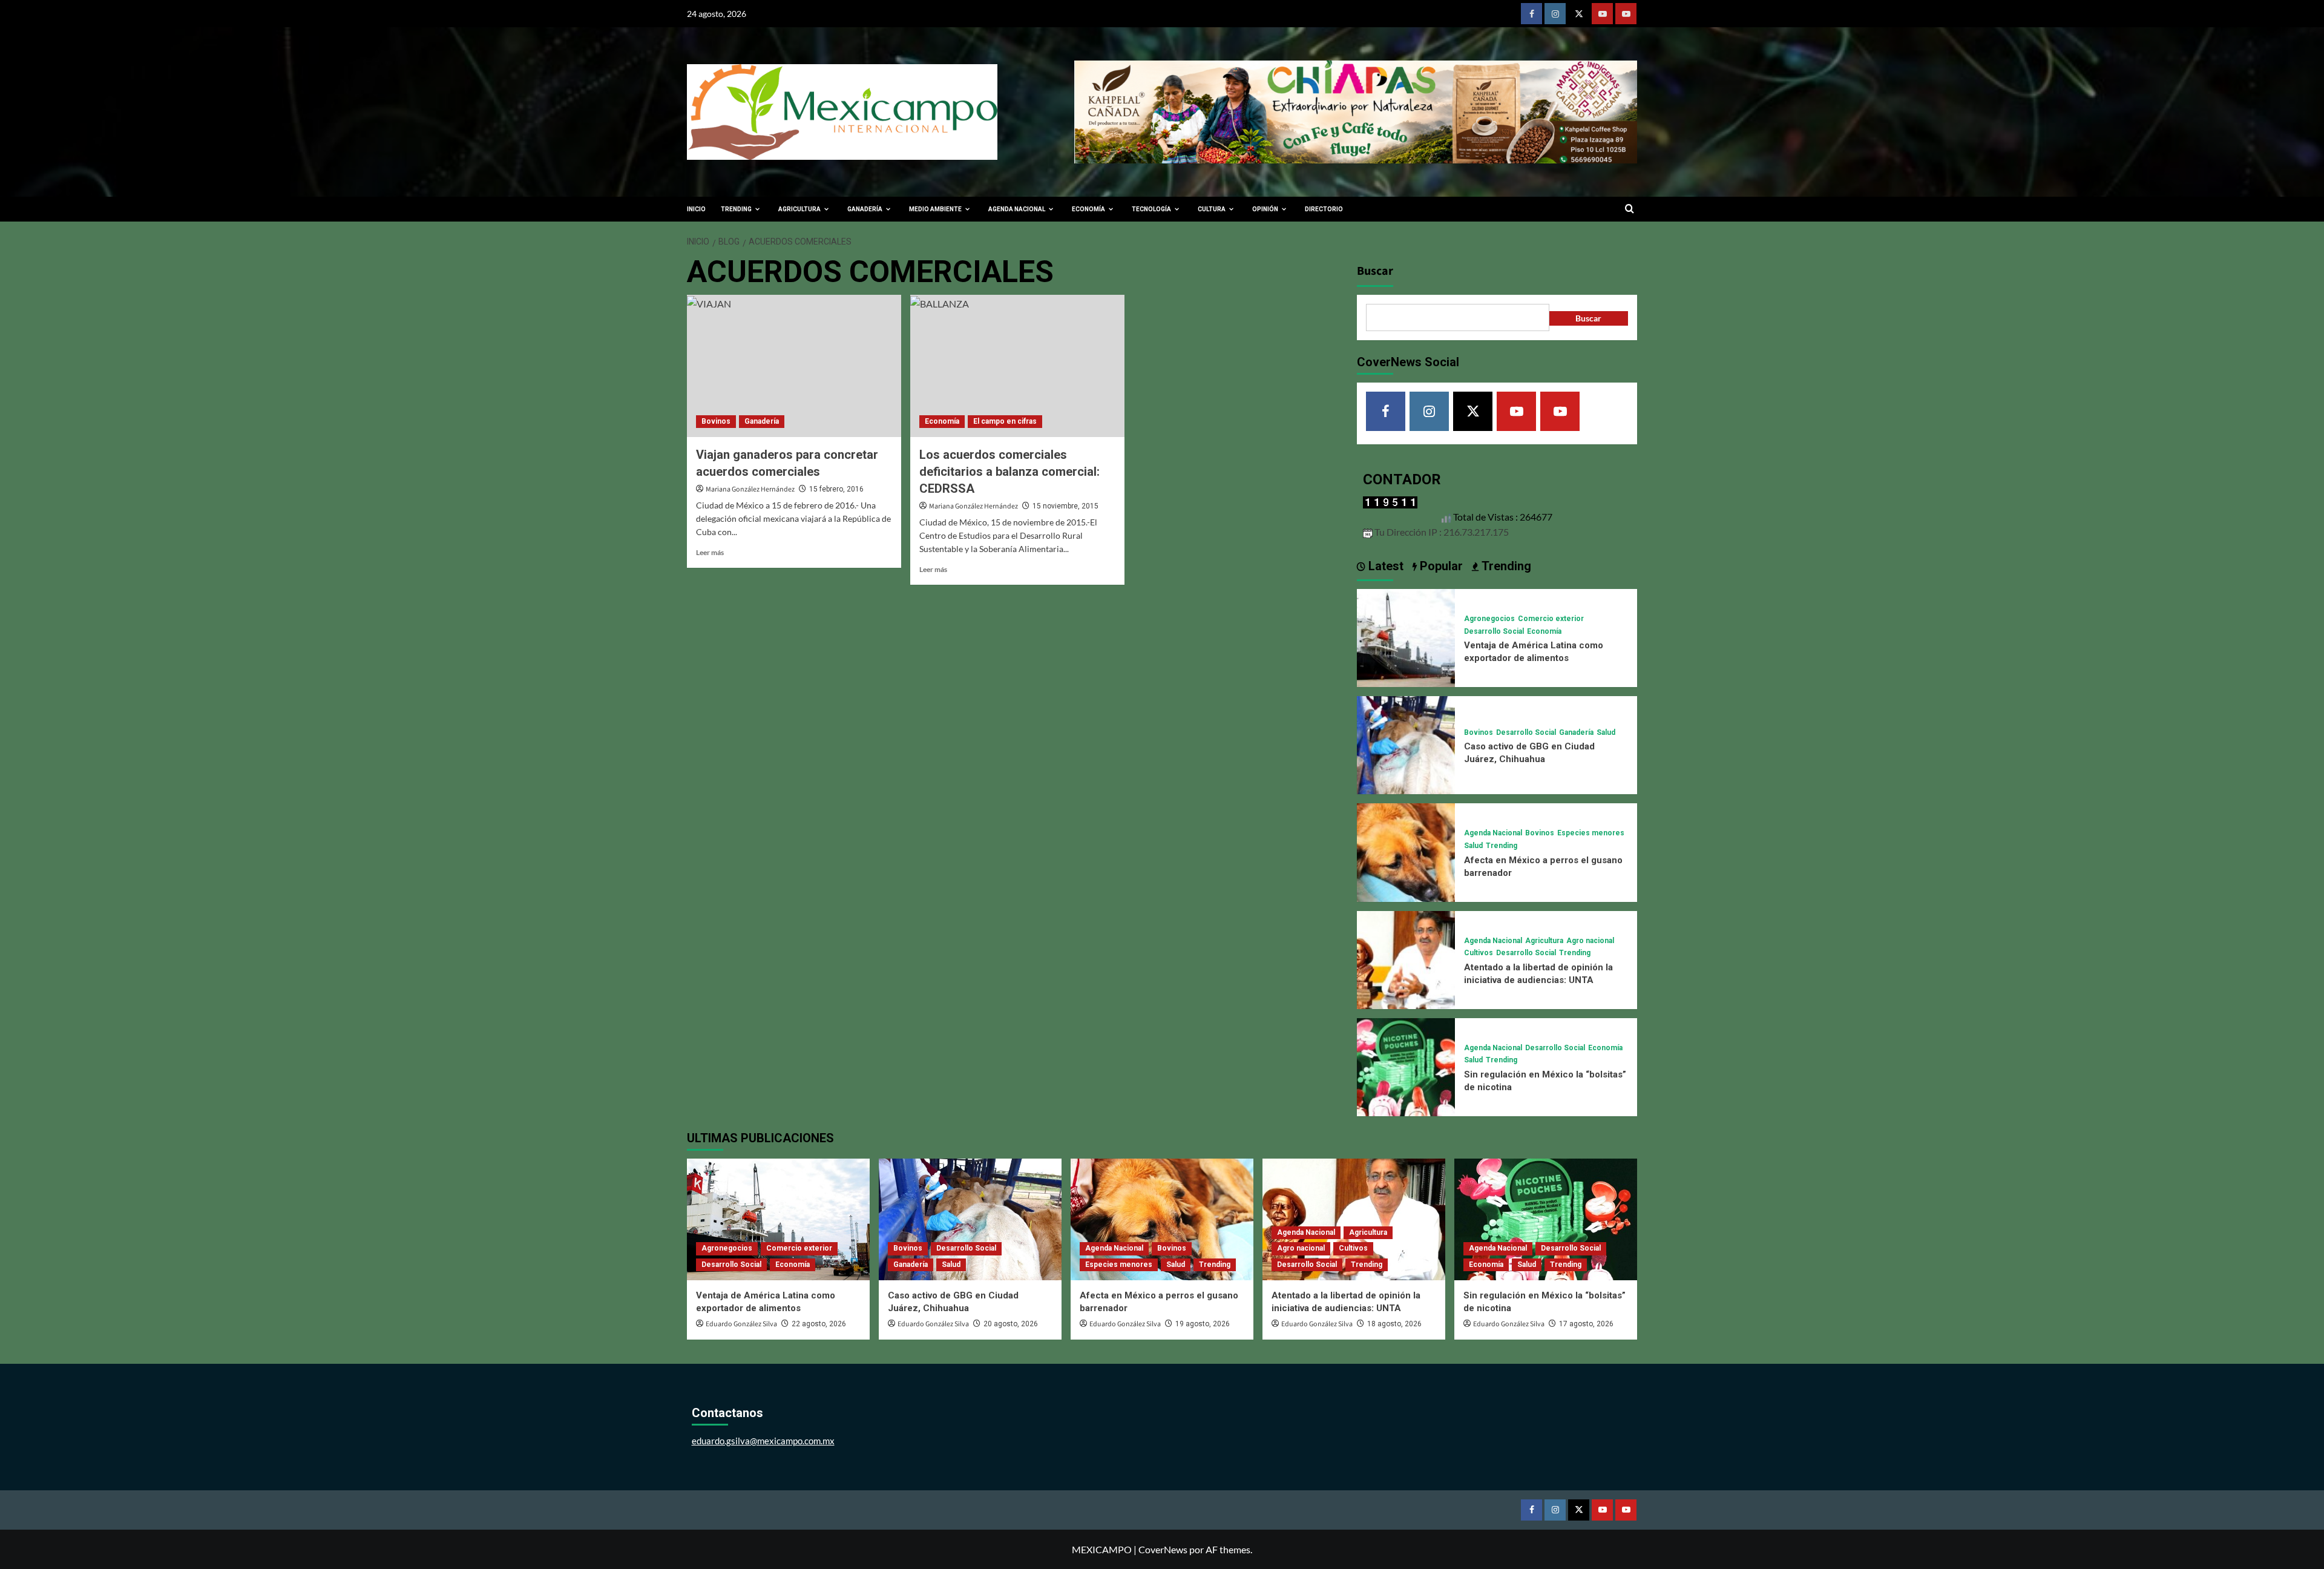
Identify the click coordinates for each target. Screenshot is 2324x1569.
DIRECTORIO (1324, 209)
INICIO (696, 209)
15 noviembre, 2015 (1065, 506)
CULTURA (1212, 209)
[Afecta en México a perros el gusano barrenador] (1406, 851)
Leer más (710, 552)
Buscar (1375, 271)
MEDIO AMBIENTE (935, 209)
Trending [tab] (1505, 566)
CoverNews (1163, 1549)
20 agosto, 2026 (1011, 1324)
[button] (1630, 209)
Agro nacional (1590, 941)
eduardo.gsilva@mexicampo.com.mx (763, 1441)
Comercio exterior (1551, 619)
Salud (1606, 732)
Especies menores (1591, 833)
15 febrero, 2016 (836, 489)
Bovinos (716, 421)
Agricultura (1544, 941)
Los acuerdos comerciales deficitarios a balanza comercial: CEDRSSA (1009, 472)
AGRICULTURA (799, 209)
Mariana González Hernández (750, 489)
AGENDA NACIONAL (1017, 209)
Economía (942, 421)
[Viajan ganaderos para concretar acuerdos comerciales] (794, 366)
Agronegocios (1489, 619)
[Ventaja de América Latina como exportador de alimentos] (1406, 636)
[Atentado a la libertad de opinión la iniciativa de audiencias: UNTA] (1406, 959)
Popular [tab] (1440, 566)
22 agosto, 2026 (819, 1324)
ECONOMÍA (1088, 209)
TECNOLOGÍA (1151, 209)
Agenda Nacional (1493, 833)
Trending (1502, 846)
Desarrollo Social (1494, 631)
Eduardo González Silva (741, 1324)
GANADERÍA (865, 209)
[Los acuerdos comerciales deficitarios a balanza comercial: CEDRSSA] (1017, 366)
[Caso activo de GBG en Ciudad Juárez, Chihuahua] (1406, 744)
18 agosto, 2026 (1394, 1324)
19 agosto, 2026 (1203, 1324)
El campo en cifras (1005, 421)
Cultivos (1479, 953)
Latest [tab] (1384, 566)
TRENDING (736, 209)
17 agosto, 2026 (1586, 1324)
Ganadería (762, 421)
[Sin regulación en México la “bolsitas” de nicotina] (1406, 1066)
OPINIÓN (1265, 209)
